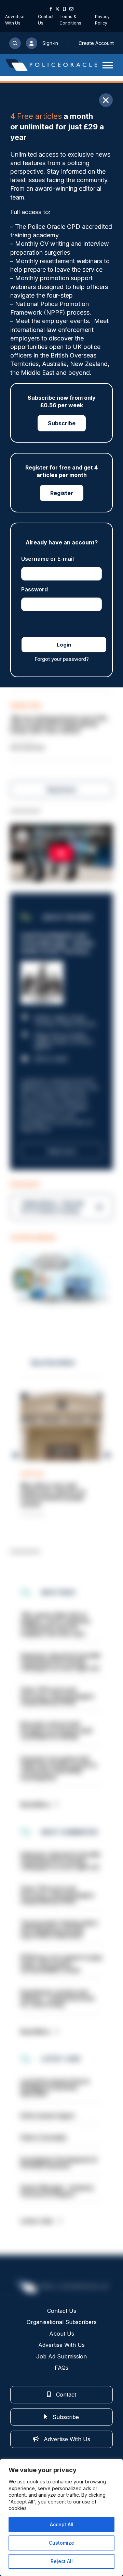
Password (35, 589)
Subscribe (62, 423)
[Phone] (64, 9)
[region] (61, 2517)
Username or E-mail (47, 559)
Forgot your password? (62, 659)
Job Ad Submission (61, 2356)
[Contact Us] (71, 9)
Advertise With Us (61, 2345)
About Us (62, 2334)
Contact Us (62, 2311)
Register (62, 493)
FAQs (61, 2368)
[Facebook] (51, 9)
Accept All (62, 2524)
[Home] (51, 65)
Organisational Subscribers (62, 2322)
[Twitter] (57, 9)
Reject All (62, 2561)
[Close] (106, 100)
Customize (61, 2543)
